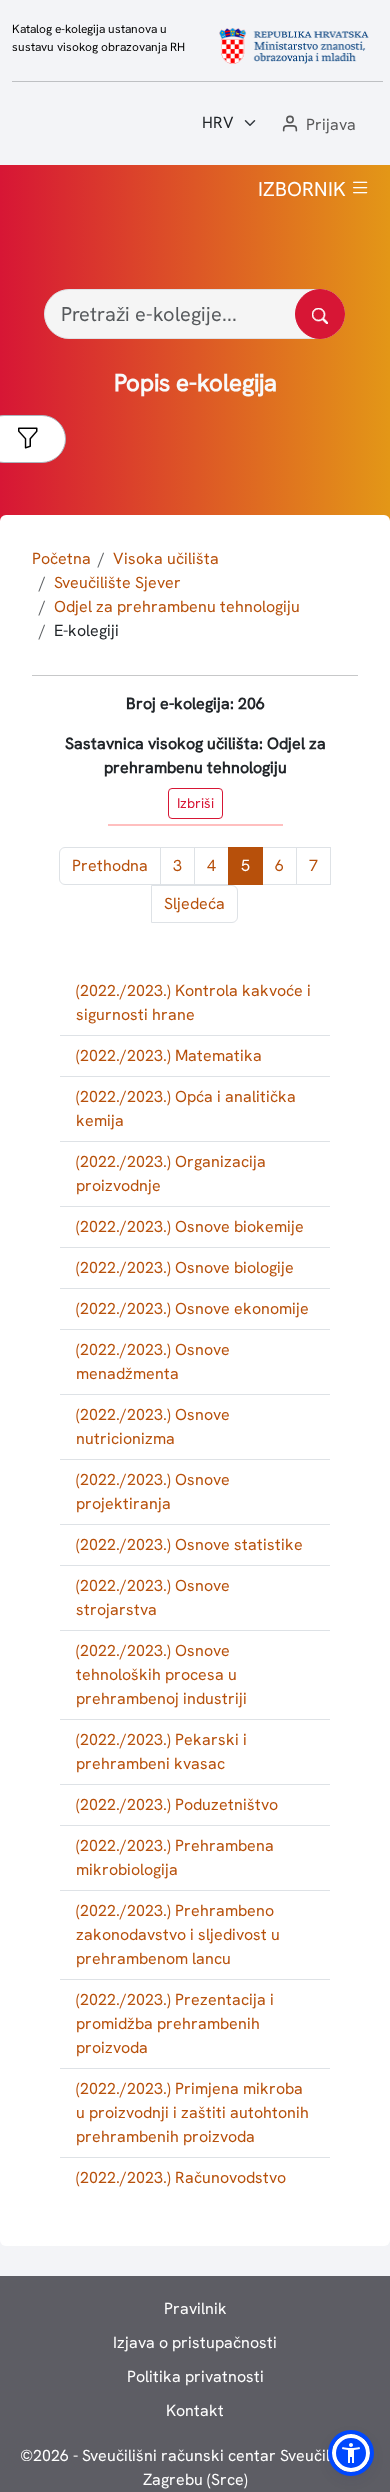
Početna (61, 558)
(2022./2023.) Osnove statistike (189, 1544)
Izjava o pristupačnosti (195, 2342)
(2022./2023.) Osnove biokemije (190, 1226)
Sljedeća (194, 903)
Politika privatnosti (195, 2376)
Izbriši (195, 803)
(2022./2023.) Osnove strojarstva (153, 1597)
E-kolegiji (86, 630)
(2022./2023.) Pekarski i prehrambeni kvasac (161, 1751)
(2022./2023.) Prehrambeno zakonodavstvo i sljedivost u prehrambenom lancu (178, 1934)
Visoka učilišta (166, 558)
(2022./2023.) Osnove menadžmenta (153, 1361)
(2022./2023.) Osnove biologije (185, 1267)
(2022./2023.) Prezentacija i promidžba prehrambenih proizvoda (175, 2023)
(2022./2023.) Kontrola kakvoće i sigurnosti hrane (193, 1002)
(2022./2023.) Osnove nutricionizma (153, 1426)
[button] (317, 125)
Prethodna (110, 865)
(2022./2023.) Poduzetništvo (177, 1804)
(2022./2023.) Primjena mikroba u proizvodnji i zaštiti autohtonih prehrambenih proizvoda (192, 2112)
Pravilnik (195, 2308)
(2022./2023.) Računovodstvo (181, 2177)
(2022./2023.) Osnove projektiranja (153, 1491)
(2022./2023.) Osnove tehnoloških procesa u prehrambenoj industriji (161, 1674)
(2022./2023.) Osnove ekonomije (192, 1308)
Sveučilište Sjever (117, 582)
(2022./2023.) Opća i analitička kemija (186, 1108)
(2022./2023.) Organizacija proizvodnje (171, 1173)
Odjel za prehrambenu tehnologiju (177, 606)
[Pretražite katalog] (320, 314)
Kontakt (195, 2410)
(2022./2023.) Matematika (169, 1055)
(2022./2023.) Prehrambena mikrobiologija (175, 1857)
